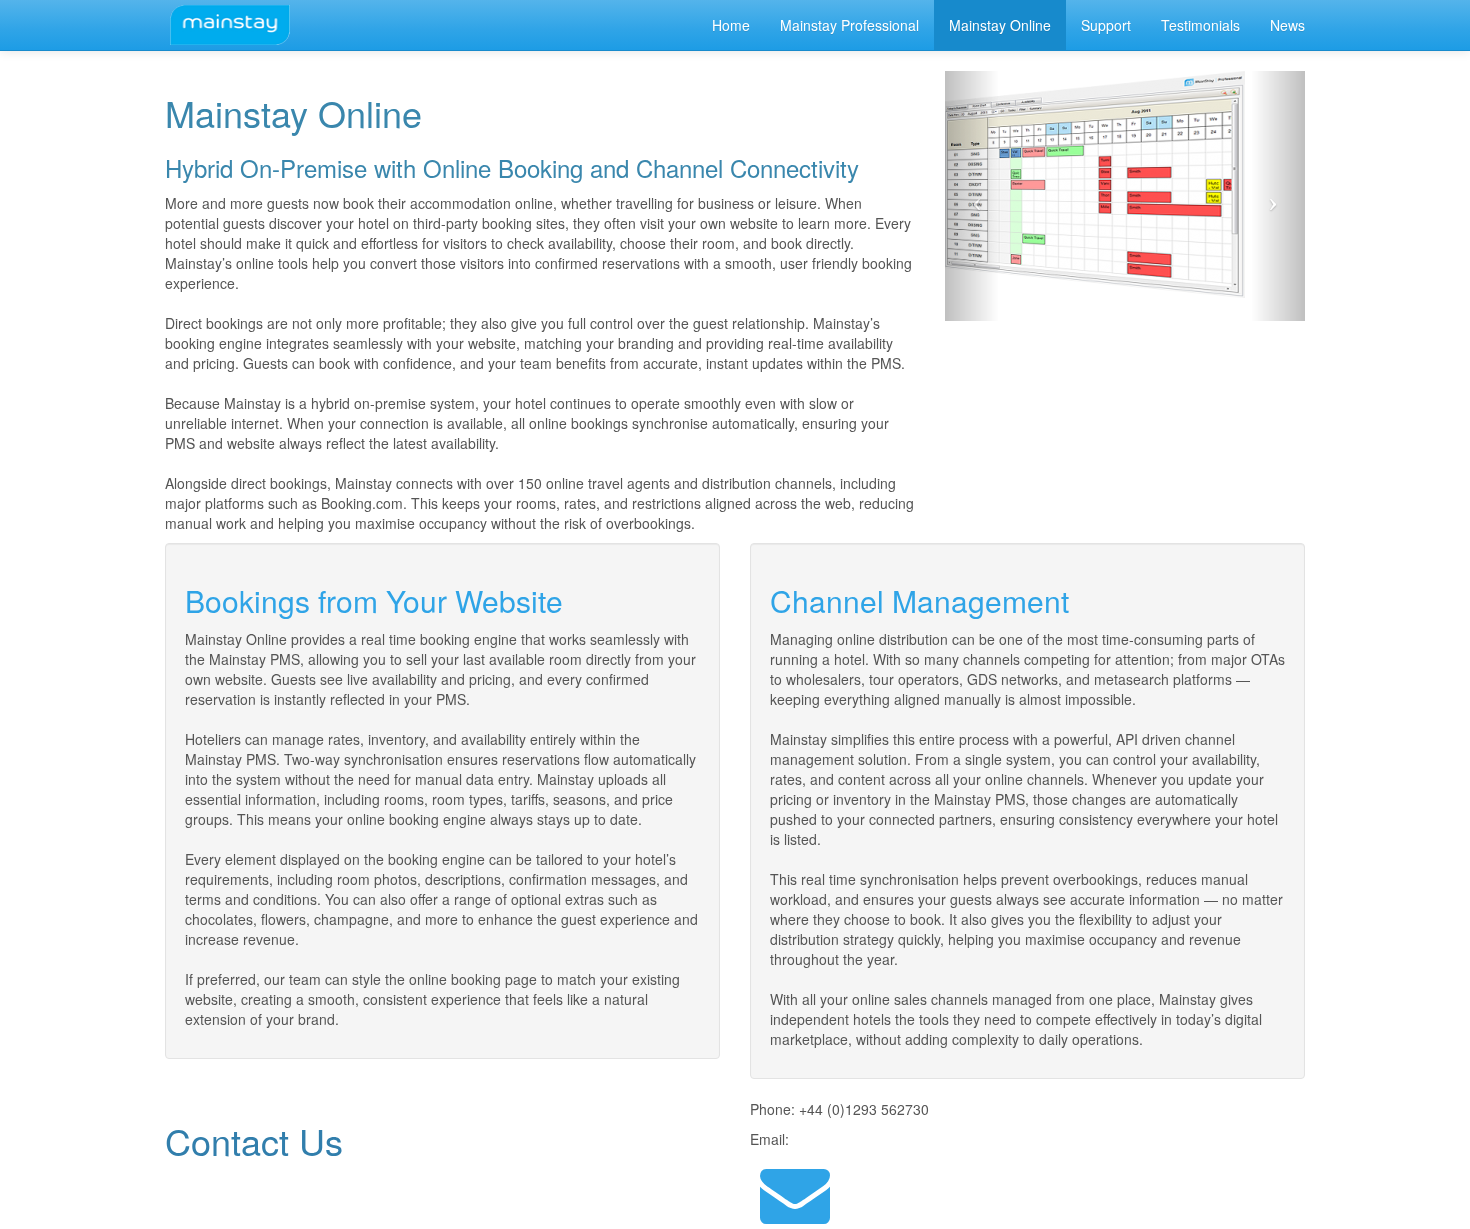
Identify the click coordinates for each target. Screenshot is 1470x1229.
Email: (769, 1139)
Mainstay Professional (849, 25)
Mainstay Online (1000, 25)
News (1287, 25)
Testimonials (1200, 25)
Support (1106, 25)
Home (731, 25)
